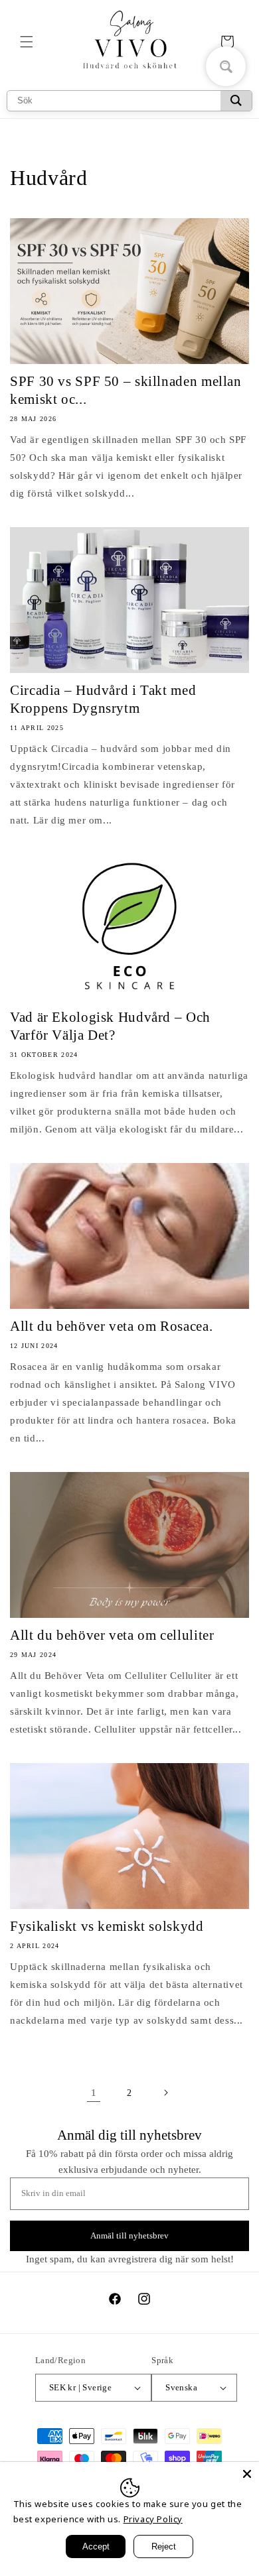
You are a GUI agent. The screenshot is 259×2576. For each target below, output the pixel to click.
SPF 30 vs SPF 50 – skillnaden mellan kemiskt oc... (126, 390)
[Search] (236, 101)
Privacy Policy (153, 2519)
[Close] (247, 2474)
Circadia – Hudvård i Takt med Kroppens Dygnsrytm (103, 699)
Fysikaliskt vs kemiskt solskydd (107, 1926)
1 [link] (94, 2093)
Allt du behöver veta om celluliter (112, 1635)
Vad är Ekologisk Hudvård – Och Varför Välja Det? (110, 1026)
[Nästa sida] (165, 2093)
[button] (27, 42)
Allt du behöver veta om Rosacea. (111, 1326)
